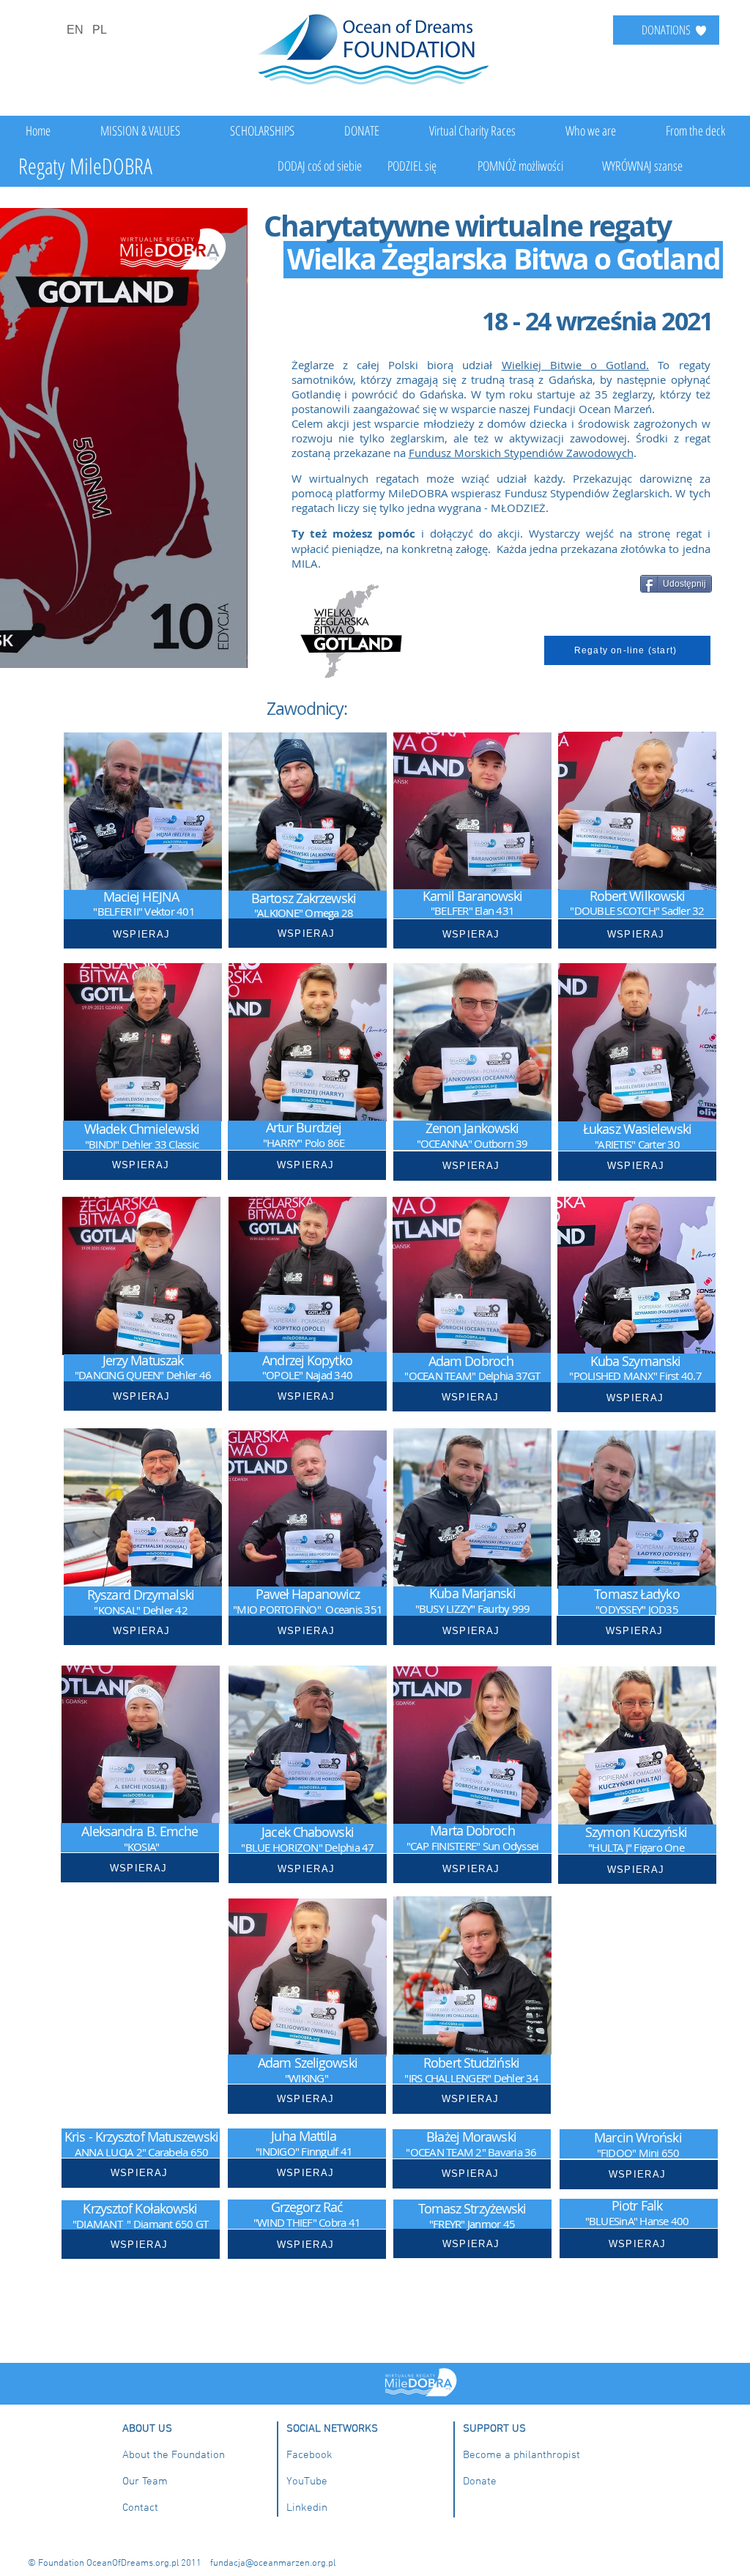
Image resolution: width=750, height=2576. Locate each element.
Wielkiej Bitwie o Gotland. (576, 365)
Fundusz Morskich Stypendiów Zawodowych (521, 453)
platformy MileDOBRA (392, 493)
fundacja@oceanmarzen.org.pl (273, 2564)
